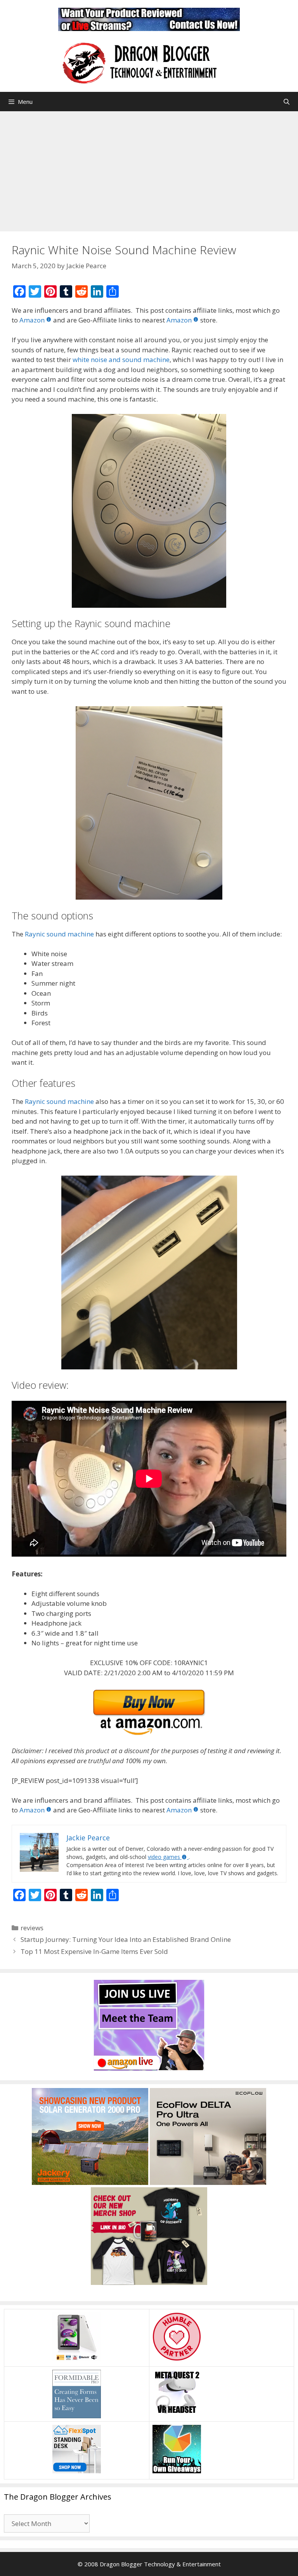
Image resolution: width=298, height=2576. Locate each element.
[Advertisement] (149, 169)
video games (164, 1857)
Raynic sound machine (59, 934)
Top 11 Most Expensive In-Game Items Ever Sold (94, 1951)
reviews (32, 1928)
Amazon (32, 320)
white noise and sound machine (121, 360)
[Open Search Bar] (287, 102)
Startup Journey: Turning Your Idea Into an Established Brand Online (126, 1939)
